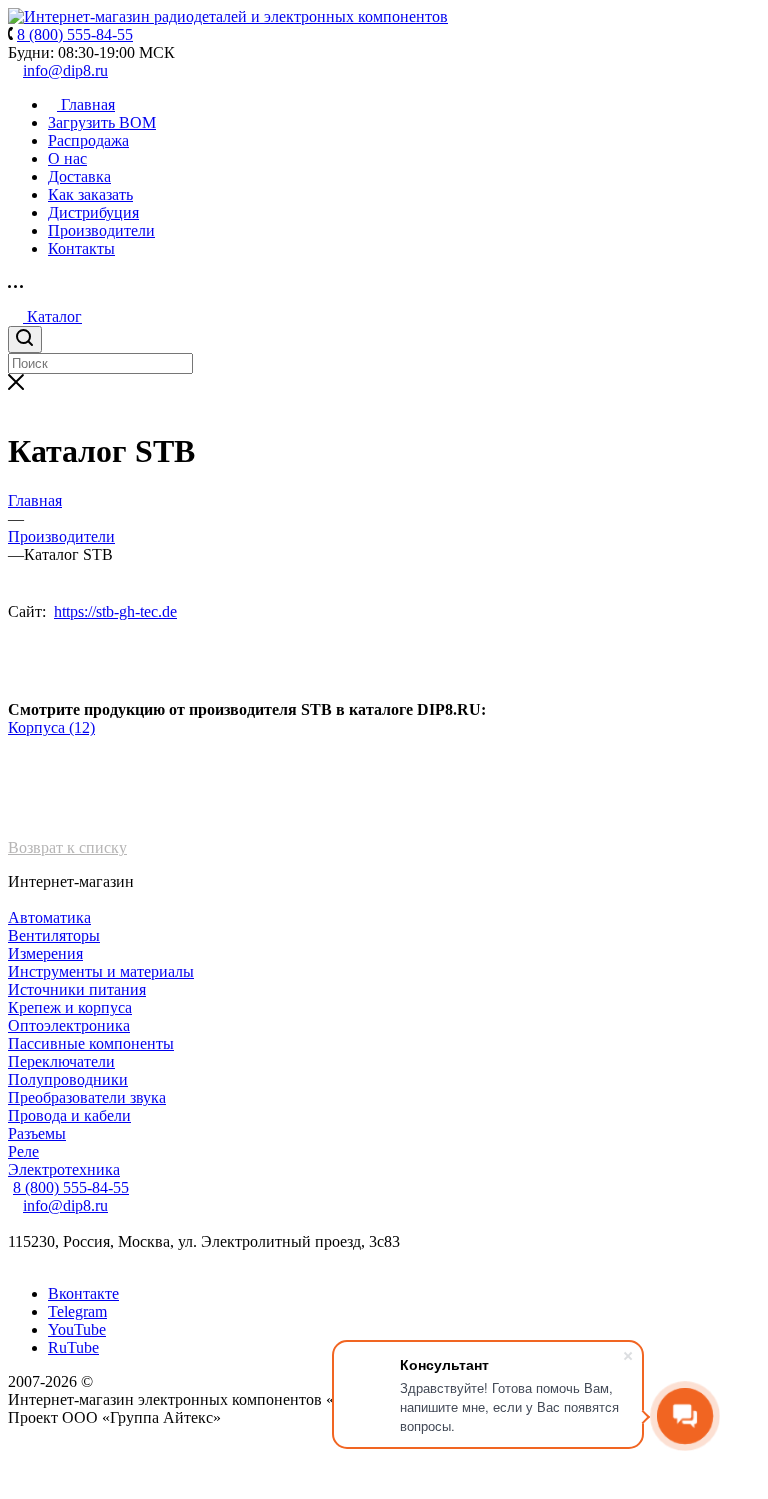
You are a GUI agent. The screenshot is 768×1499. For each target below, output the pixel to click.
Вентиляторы (54, 935)
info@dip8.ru (65, 70)
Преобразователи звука (87, 1097)
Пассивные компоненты (91, 1043)
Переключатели (61, 1061)
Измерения (45, 953)
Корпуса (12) (51, 727)
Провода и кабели (69, 1115)
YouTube (77, 1329)
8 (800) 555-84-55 (71, 1187)
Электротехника (64, 1169)
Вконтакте (83, 1293)
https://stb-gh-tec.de (115, 611)
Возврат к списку (67, 847)
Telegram (77, 1311)
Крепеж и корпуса (70, 1007)
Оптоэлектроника (69, 1025)
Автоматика (49, 917)
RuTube (73, 1347)
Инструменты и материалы (101, 971)
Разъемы (37, 1133)
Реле (23, 1151)
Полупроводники (68, 1079)
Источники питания (77, 989)
